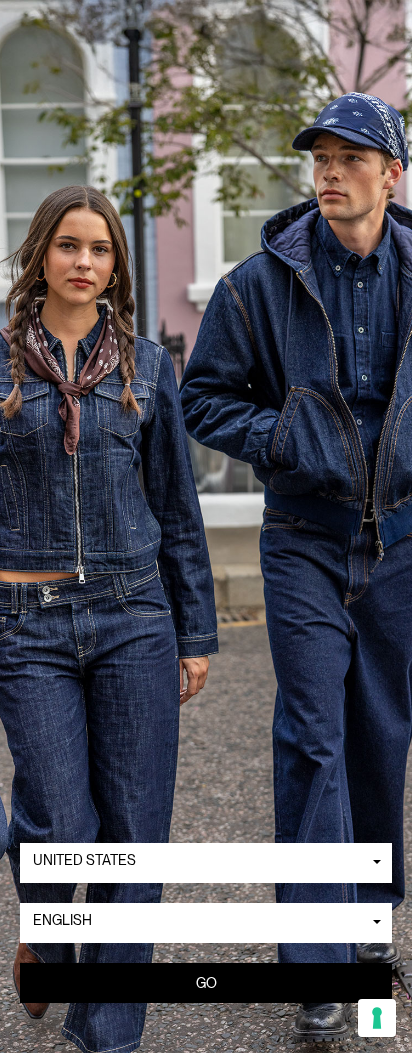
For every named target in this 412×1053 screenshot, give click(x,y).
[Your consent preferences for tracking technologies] (377, 1018)
